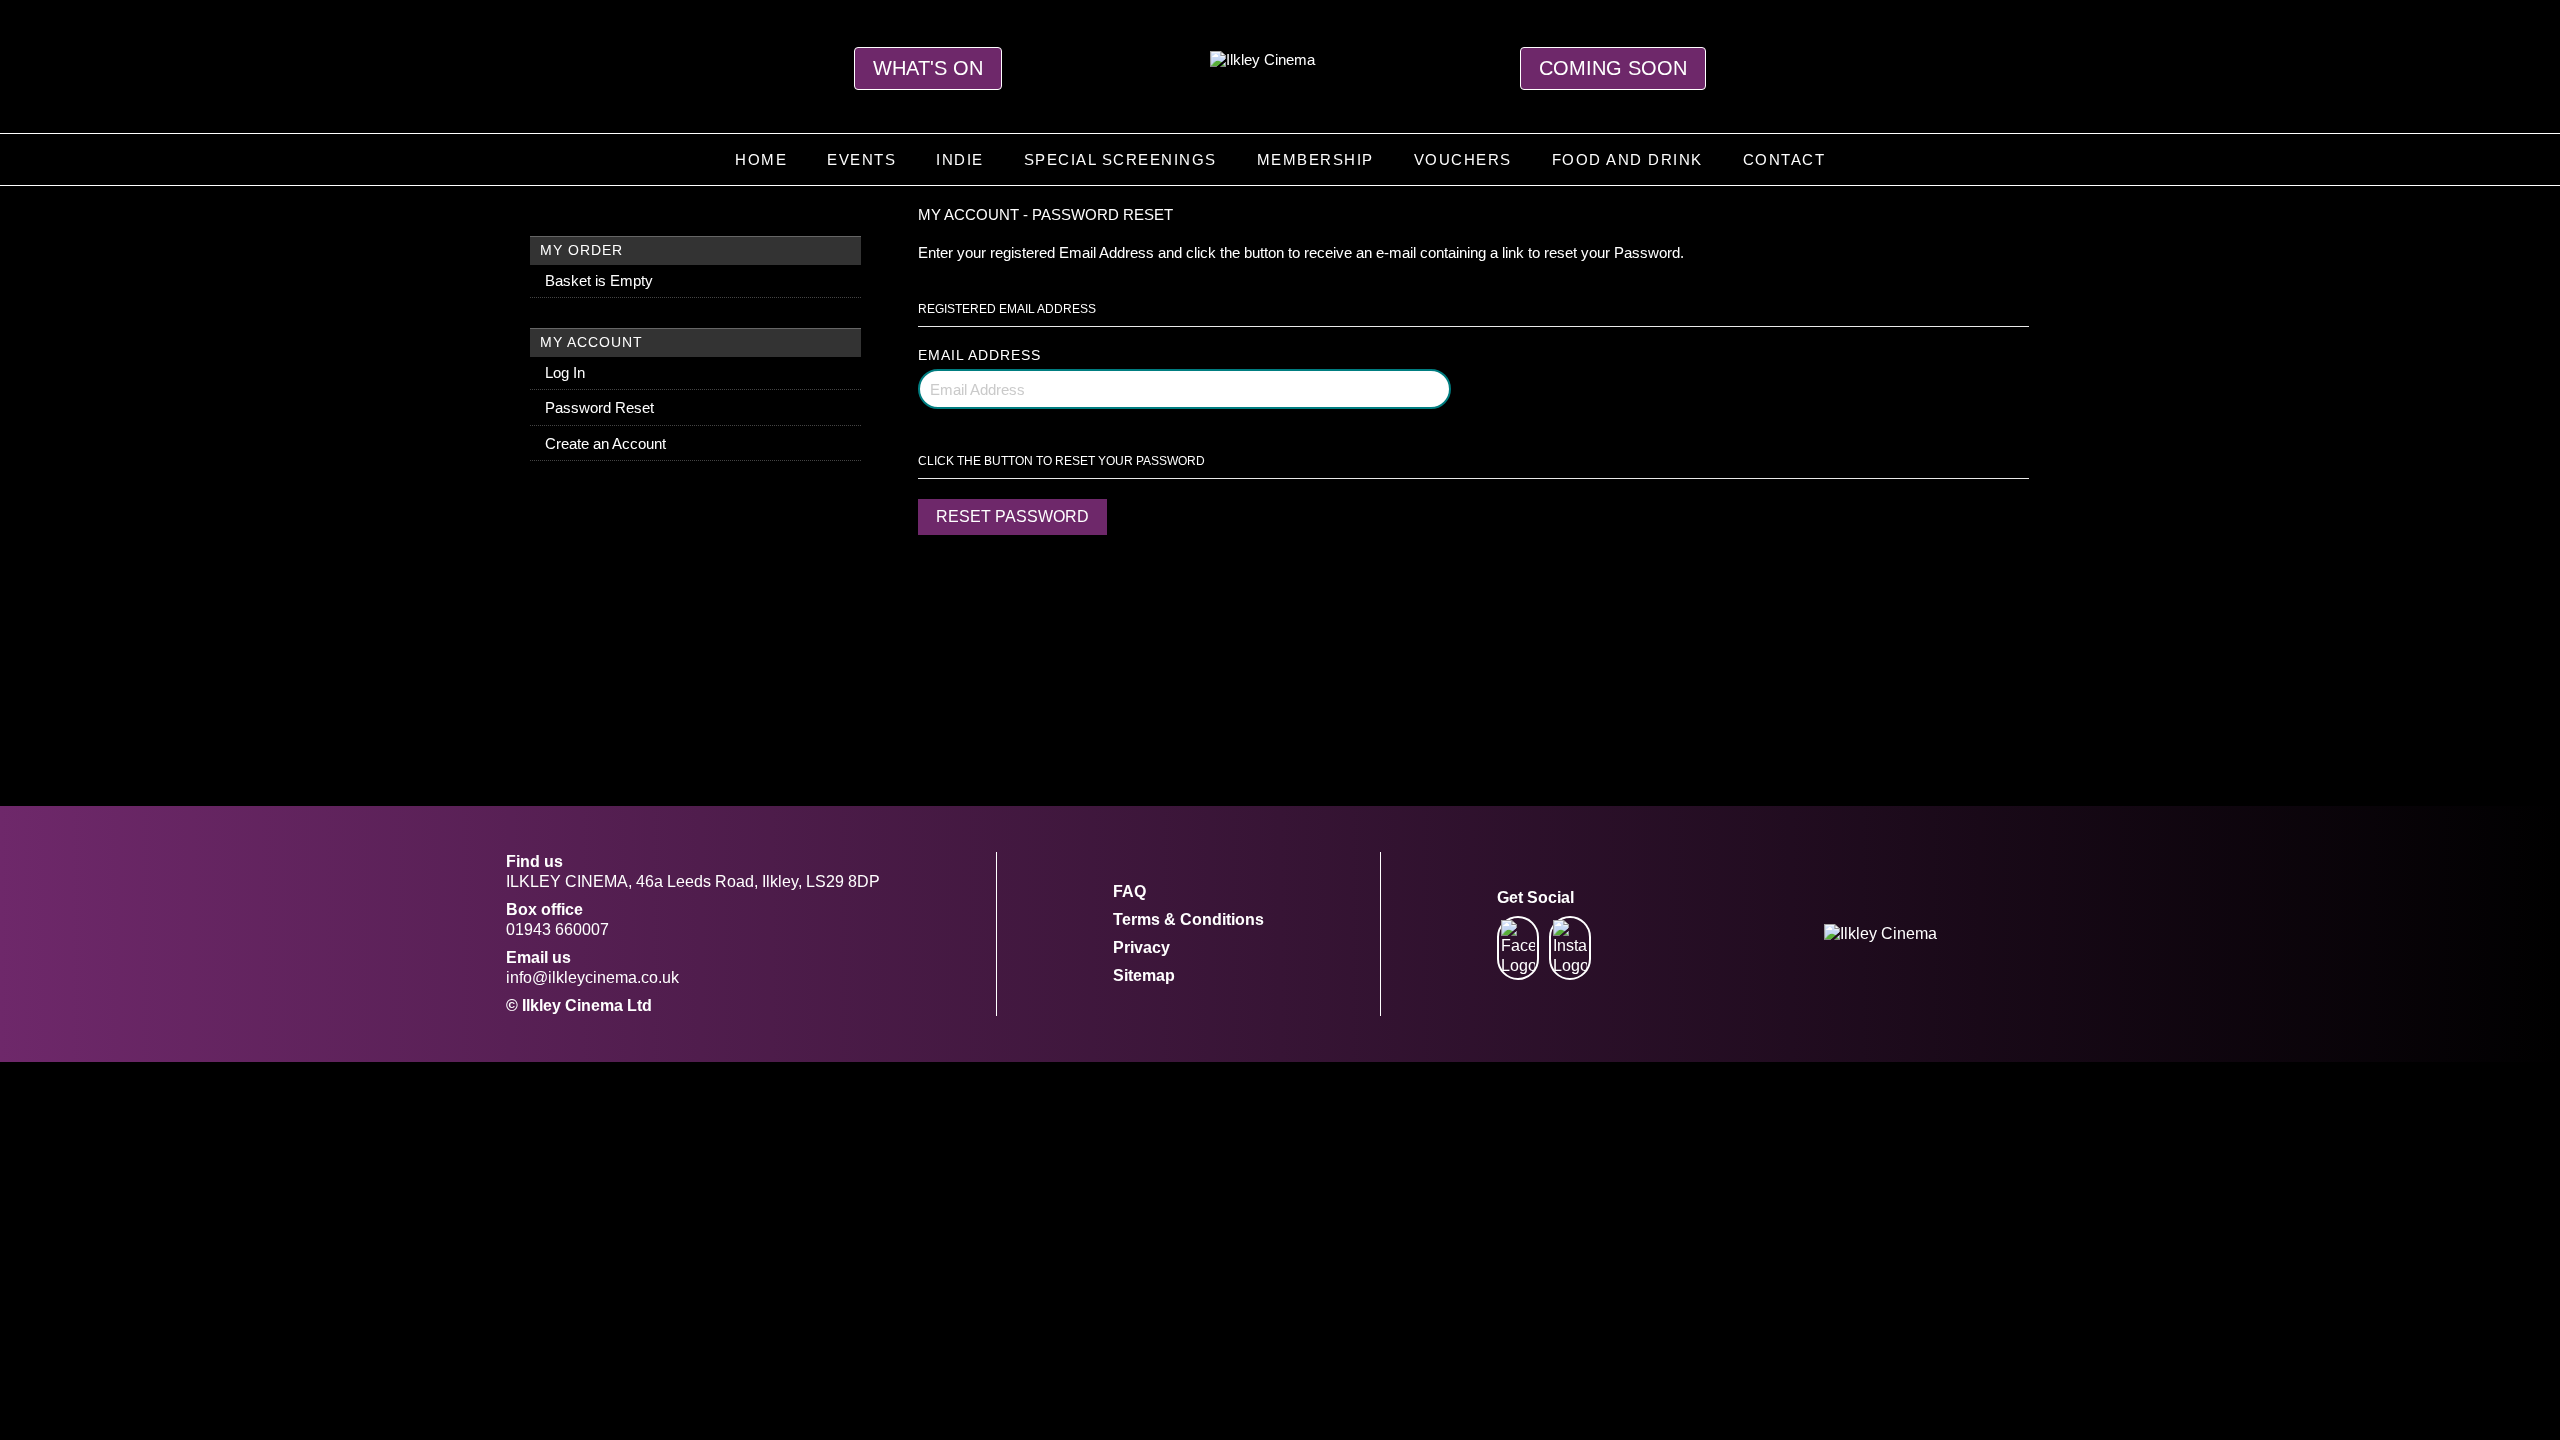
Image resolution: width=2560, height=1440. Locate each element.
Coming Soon (1613, 68)
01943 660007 (557, 929)
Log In (565, 372)
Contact (1784, 159)
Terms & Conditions (1188, 919)
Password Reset (599, 407)
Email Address (979, 355)
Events (861, 159)
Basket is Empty (599, 280)
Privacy (1141, 947)
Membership (1315, 159)
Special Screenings (1120, 159)
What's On (928, 68)
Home (761, 159)
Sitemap (1144, 975)
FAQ (1129, 891)
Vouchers (1463, 159)
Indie (960, 159)
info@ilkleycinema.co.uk (592, 977)
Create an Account (605, 443)
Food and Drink (1627, 159)
